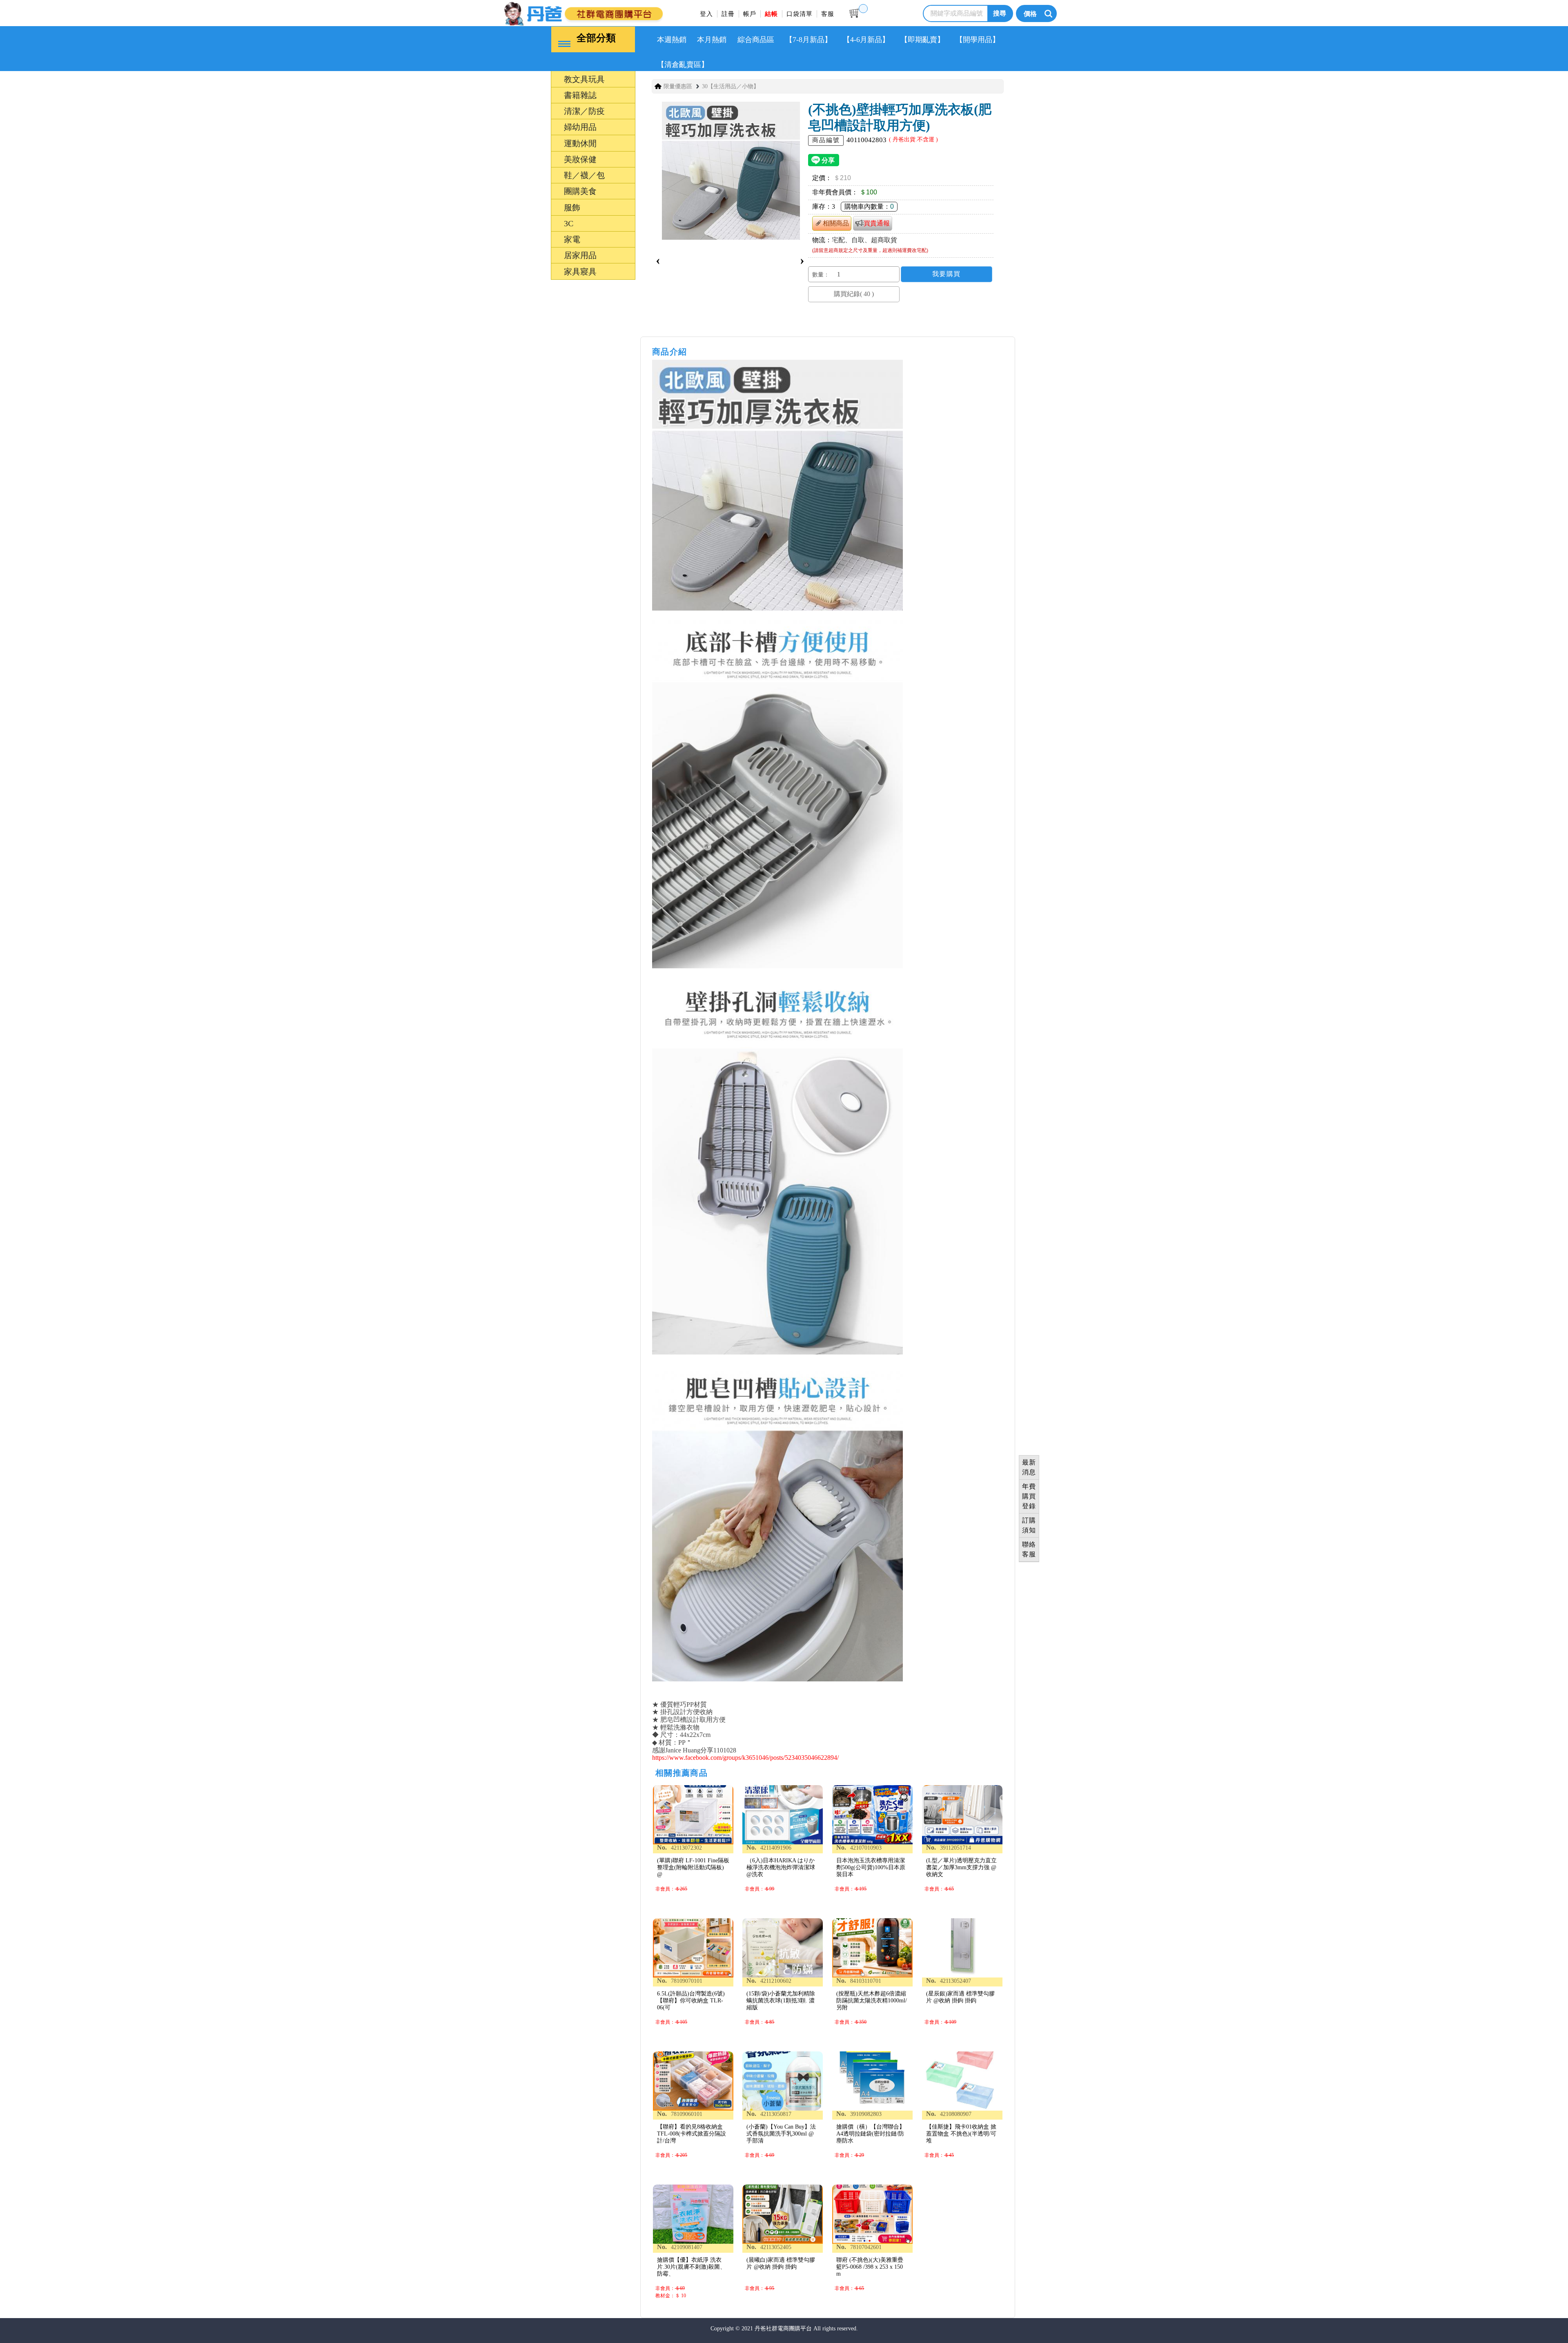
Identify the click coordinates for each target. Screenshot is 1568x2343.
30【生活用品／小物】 (731, 86)
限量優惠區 (678, 86)
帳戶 (750, 14)
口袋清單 (800, 14)
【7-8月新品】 (808, 40)
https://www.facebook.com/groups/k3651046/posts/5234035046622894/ (745, 1758)
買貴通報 (877, 223)
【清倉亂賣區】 (683, 65)
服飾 (534, 1263)
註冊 (728, 14)
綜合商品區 (756, 40)
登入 (706, 14)
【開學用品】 (978, 40)
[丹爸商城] (610, 12)
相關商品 (836, 223)
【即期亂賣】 (922, 40)
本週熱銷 (672, 40)
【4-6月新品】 (866, 40)
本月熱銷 (712, 40)
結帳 (771, 14)
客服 (828, 14)
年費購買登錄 (1029, 1496)
